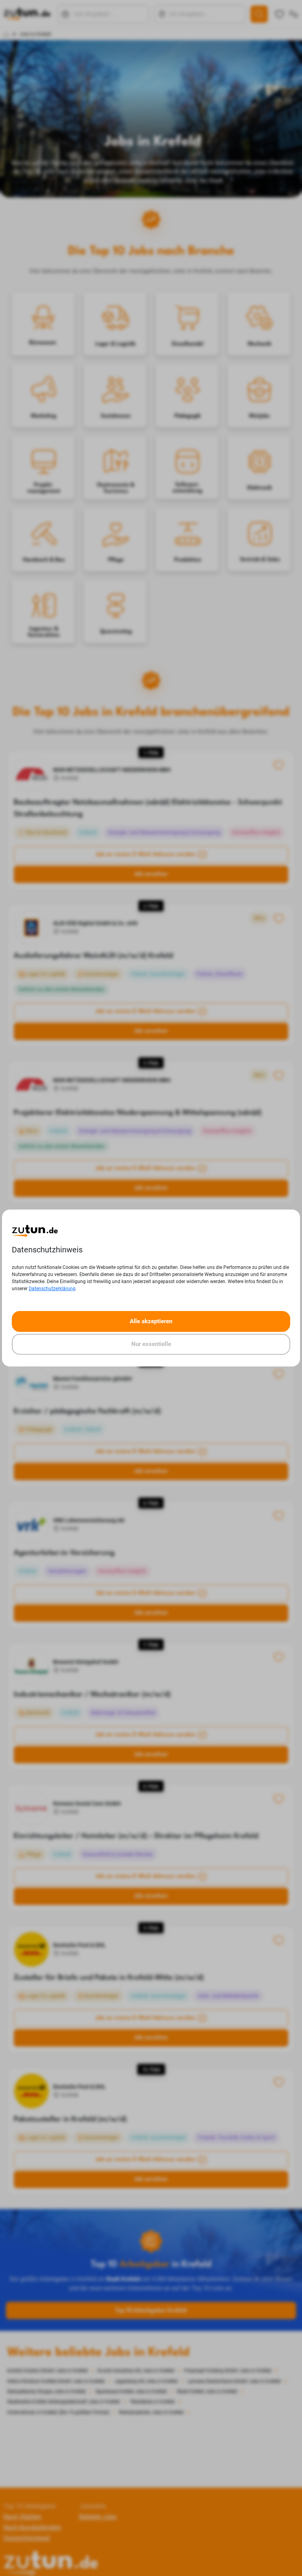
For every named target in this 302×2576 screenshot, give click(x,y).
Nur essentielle (151, 1344)
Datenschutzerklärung (52, 1289)
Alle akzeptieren (151, 1321)
